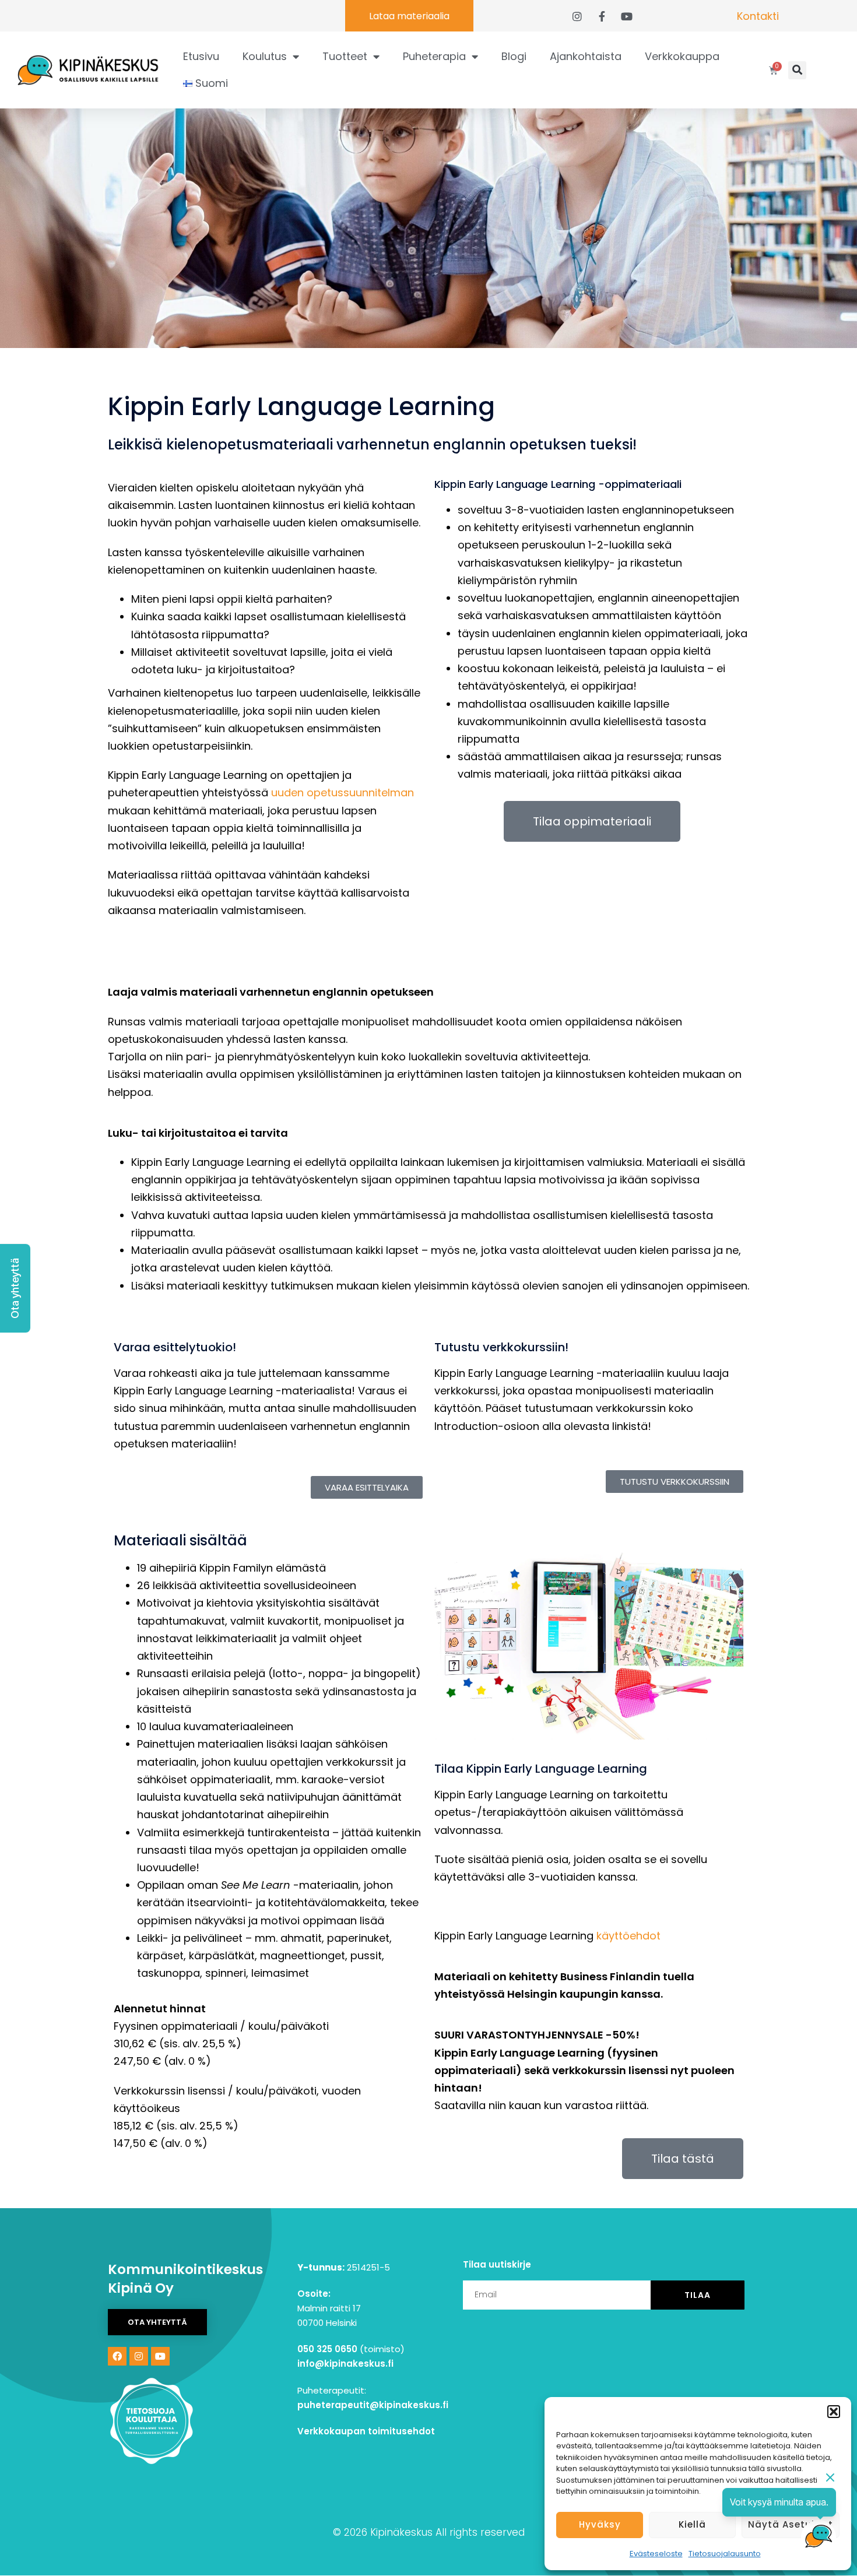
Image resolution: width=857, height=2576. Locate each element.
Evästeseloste (656, 2554)
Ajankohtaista (586, 56)
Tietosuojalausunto (725, 2554)
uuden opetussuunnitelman (343, 793)
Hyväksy (600, 2524)
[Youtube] (160, 2356)
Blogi (514, 56)
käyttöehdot (628, 1936)
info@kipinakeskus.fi (549, 1906)
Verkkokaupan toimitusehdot (366, 2431)
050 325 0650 (327, 2349)
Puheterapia (434, 56)
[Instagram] (139, 2356)
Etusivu (201, 56)
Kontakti (758, 16)
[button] (834, 2412)
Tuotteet (345, 56)
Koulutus (265, 56)
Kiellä (692, 2524)
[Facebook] (117, 2356)
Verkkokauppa (682, 56)
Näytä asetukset (791, 2524)
